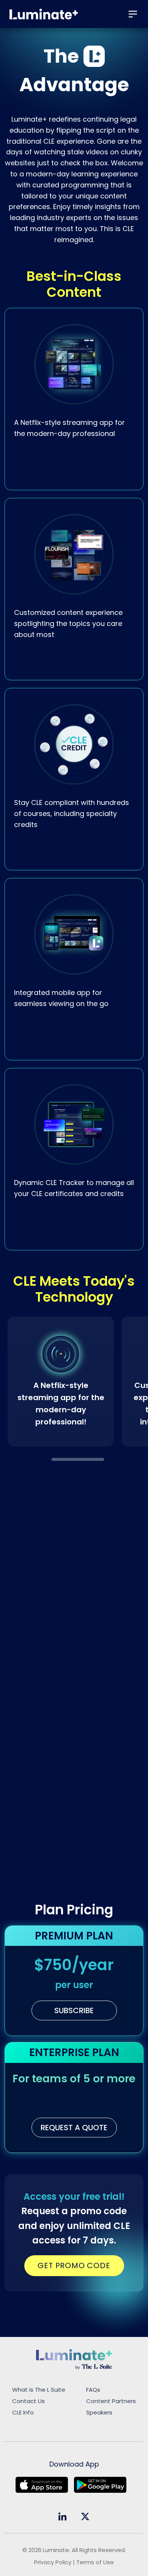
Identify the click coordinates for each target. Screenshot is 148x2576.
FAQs (93, 2390)
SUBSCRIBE (74, 2010)
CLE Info (23, 2412)
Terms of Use (95, 2562)
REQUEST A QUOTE (74, 2128)
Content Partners (111, 2401)
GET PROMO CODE (74, 2265)
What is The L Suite (39, 2390)
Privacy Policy (53, 2562)
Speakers (99, 2412)
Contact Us (28, 2401)
